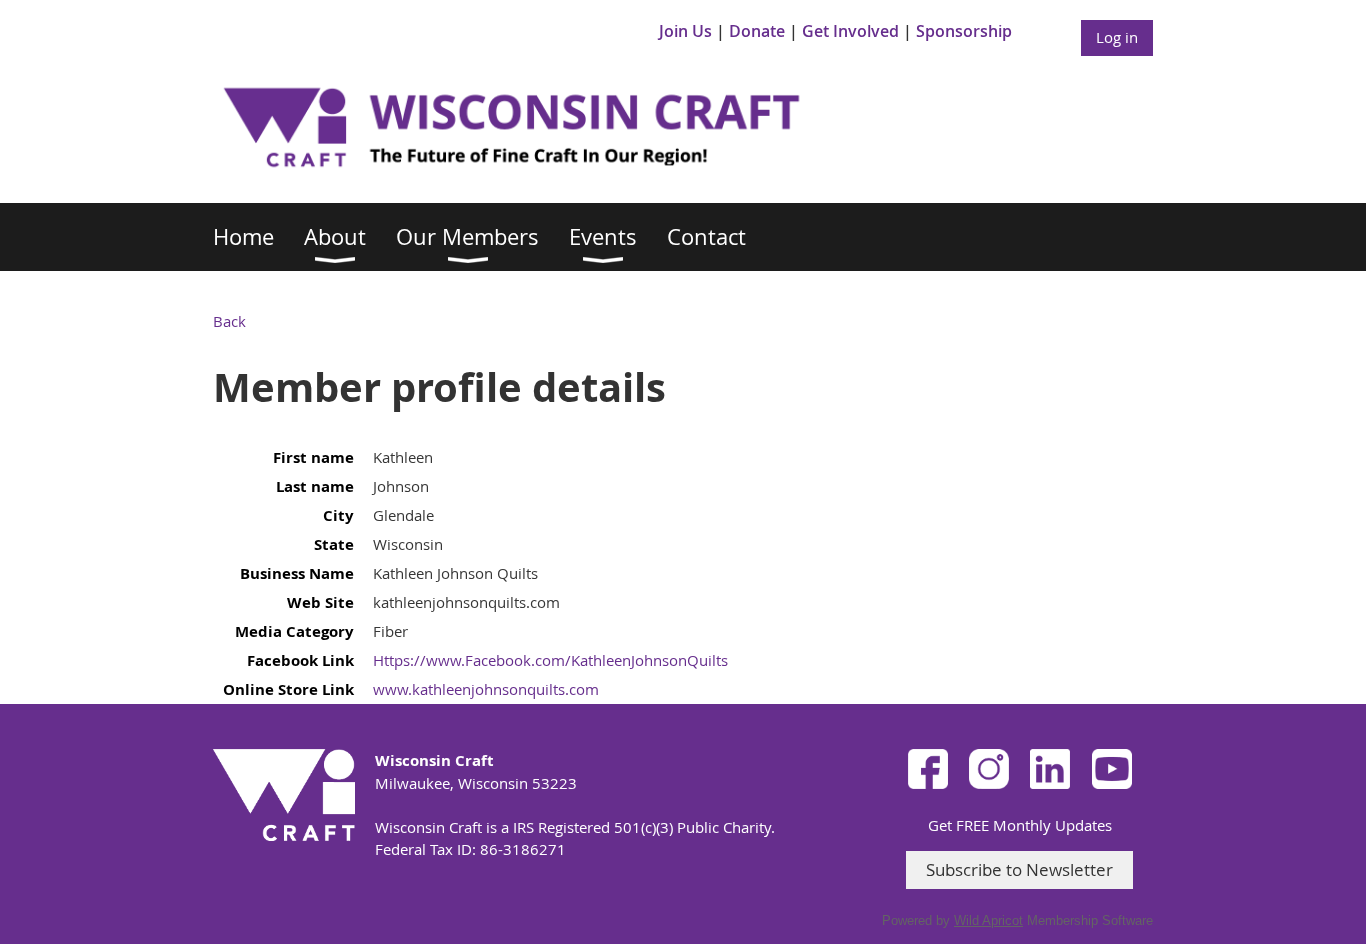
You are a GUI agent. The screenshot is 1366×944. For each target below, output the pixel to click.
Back (229, 321)
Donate (757, 31)
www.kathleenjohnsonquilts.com (486, 689)
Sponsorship (964, 31)
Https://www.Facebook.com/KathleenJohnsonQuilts (550, 660)
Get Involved (850, 31)
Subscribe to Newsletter (1019, 869)
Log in (1117, 37)
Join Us (685, 31)
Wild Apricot (988, 920)
